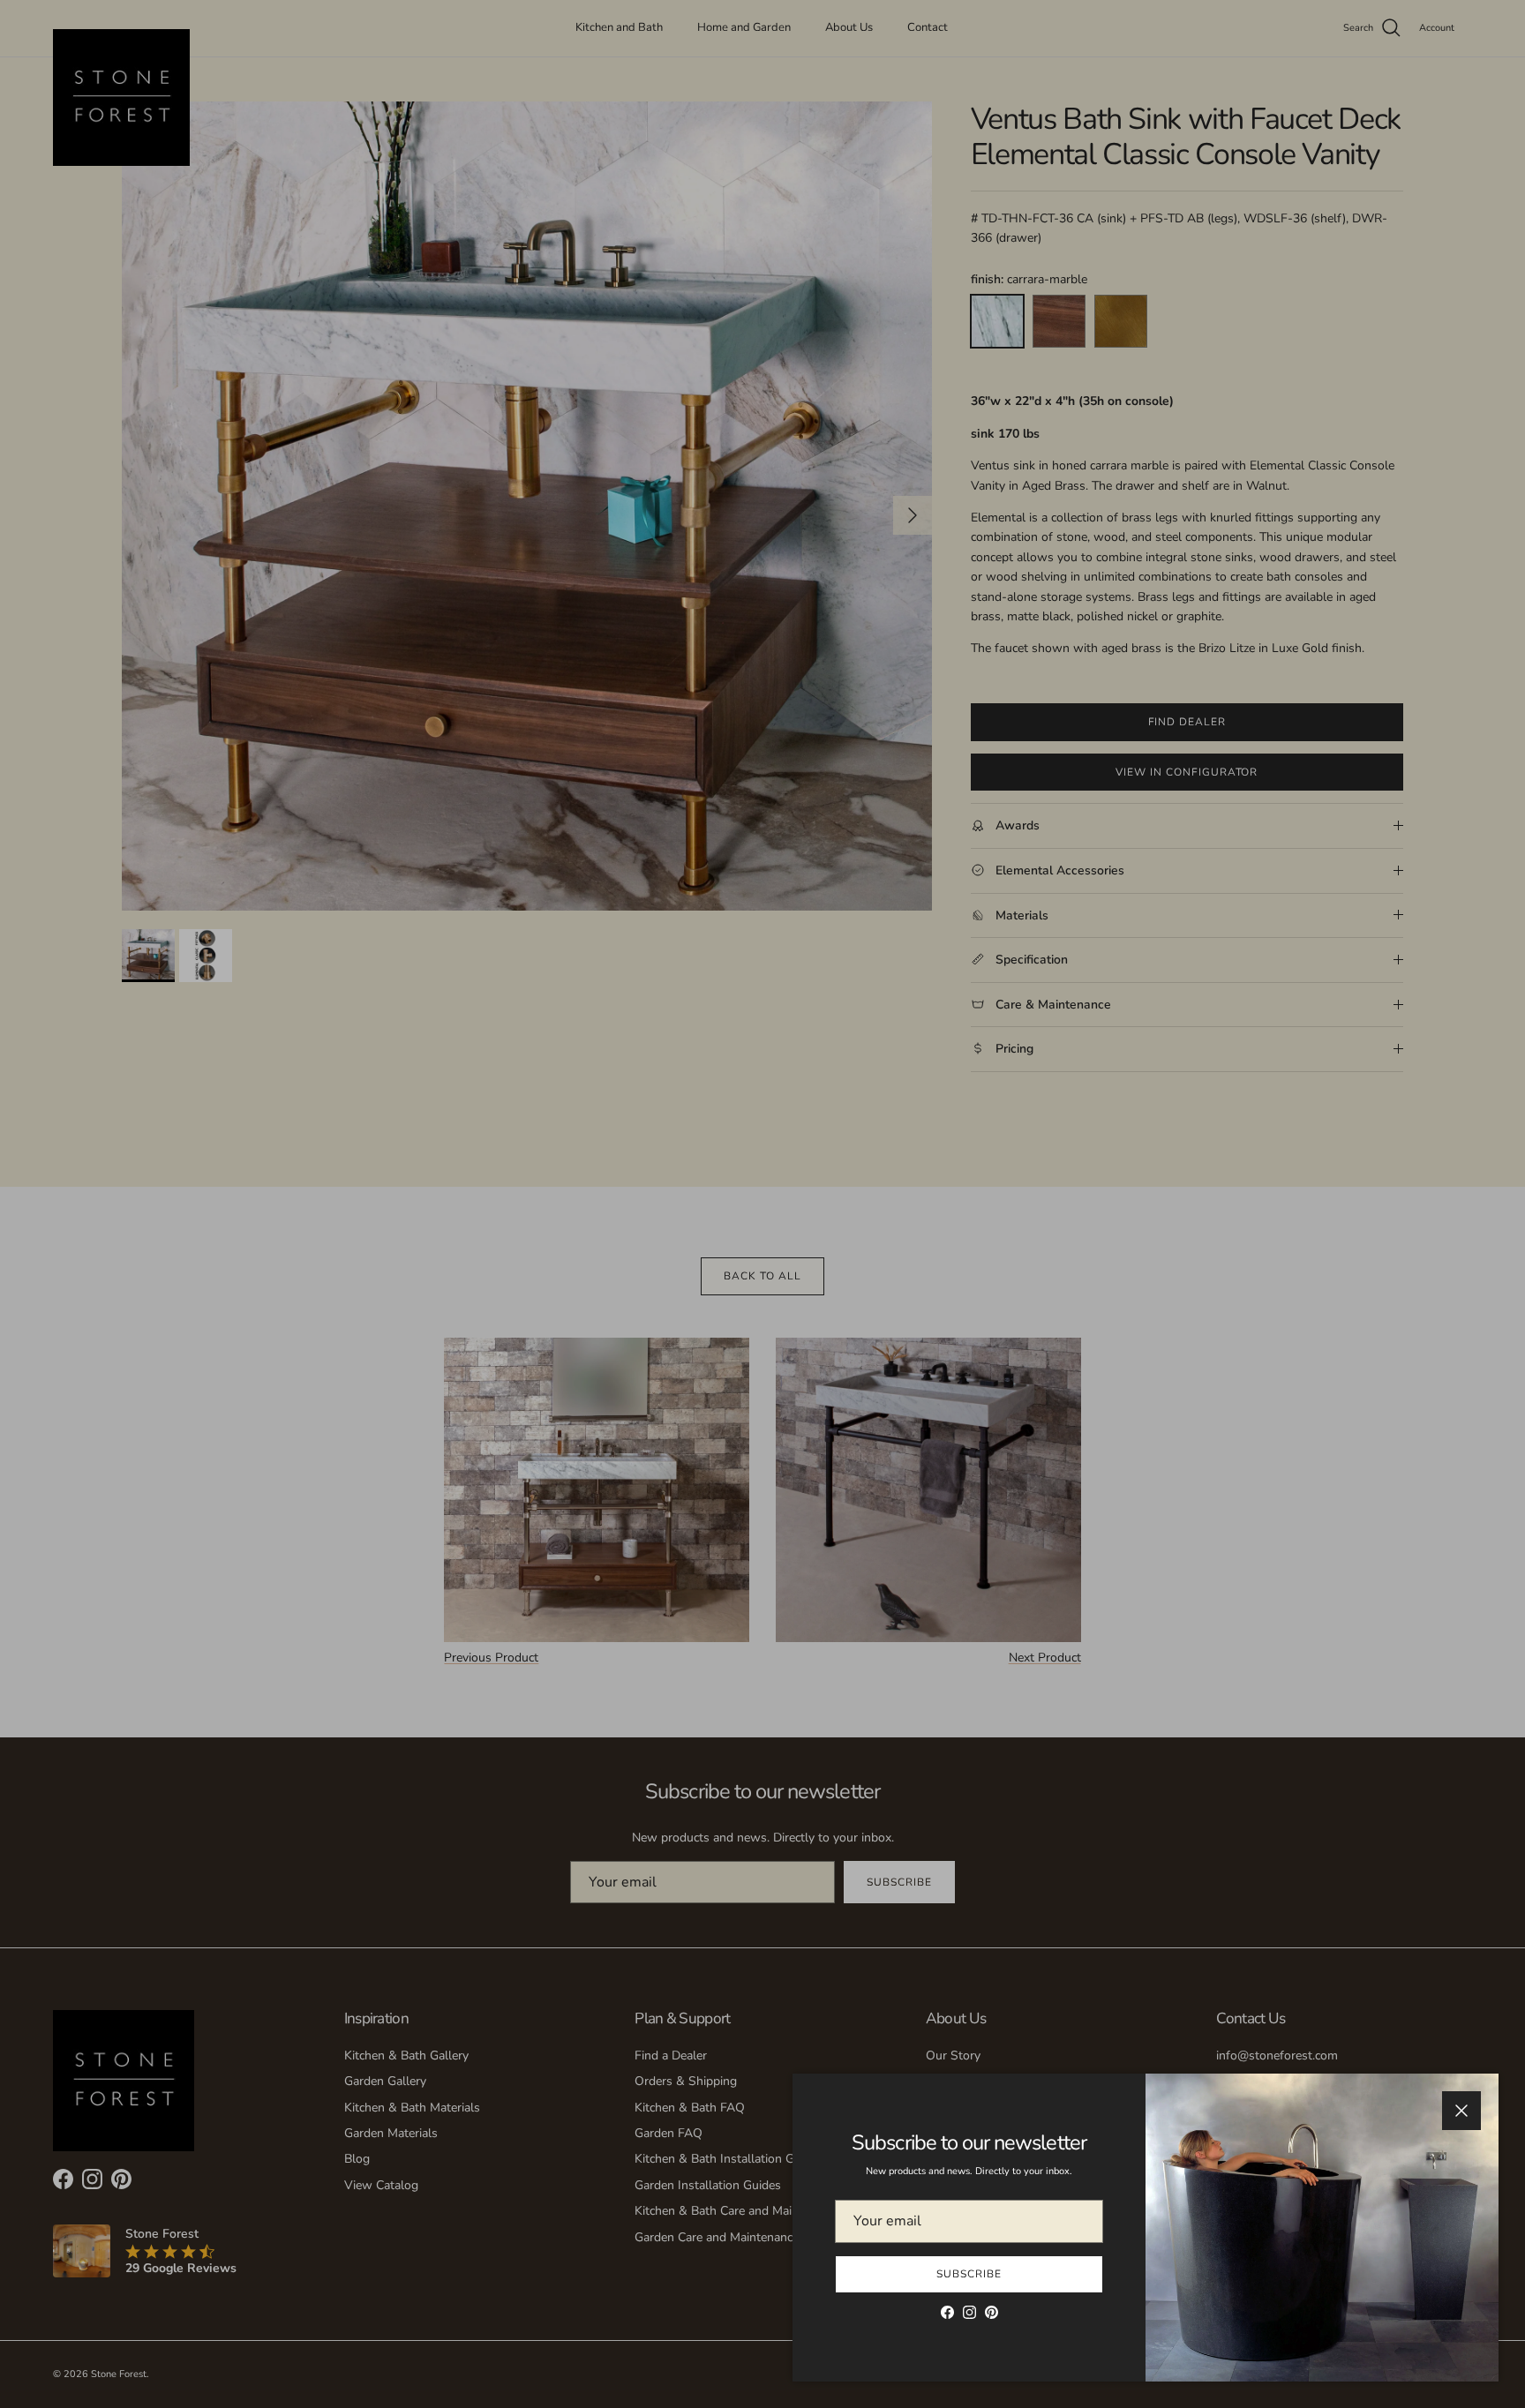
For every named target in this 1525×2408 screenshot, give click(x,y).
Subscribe (969, 2274)
